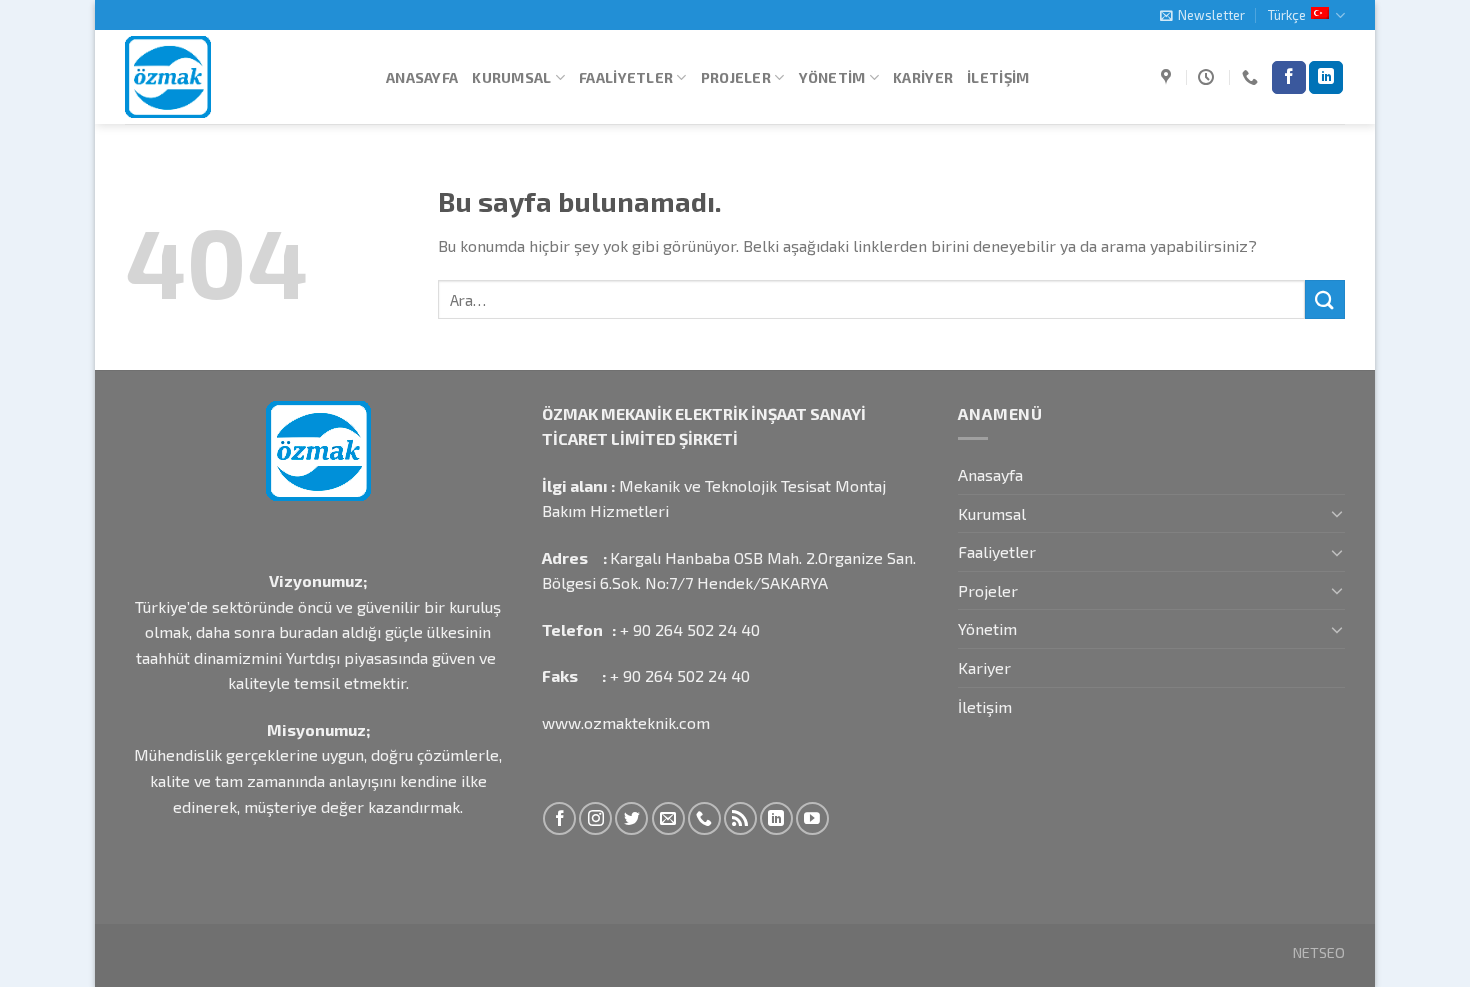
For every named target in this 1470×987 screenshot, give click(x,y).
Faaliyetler (626, 77)
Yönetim (832, 77)
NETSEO (1319, 952)
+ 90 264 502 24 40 (690, 629)
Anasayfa (422, 77)
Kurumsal (511, 77)
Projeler (736, 77)
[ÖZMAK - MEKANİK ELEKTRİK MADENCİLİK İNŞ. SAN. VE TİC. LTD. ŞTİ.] (240, 77)
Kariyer (923, 77)
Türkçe (1287, 15)
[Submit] (1325, 299)
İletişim (998, 77)
